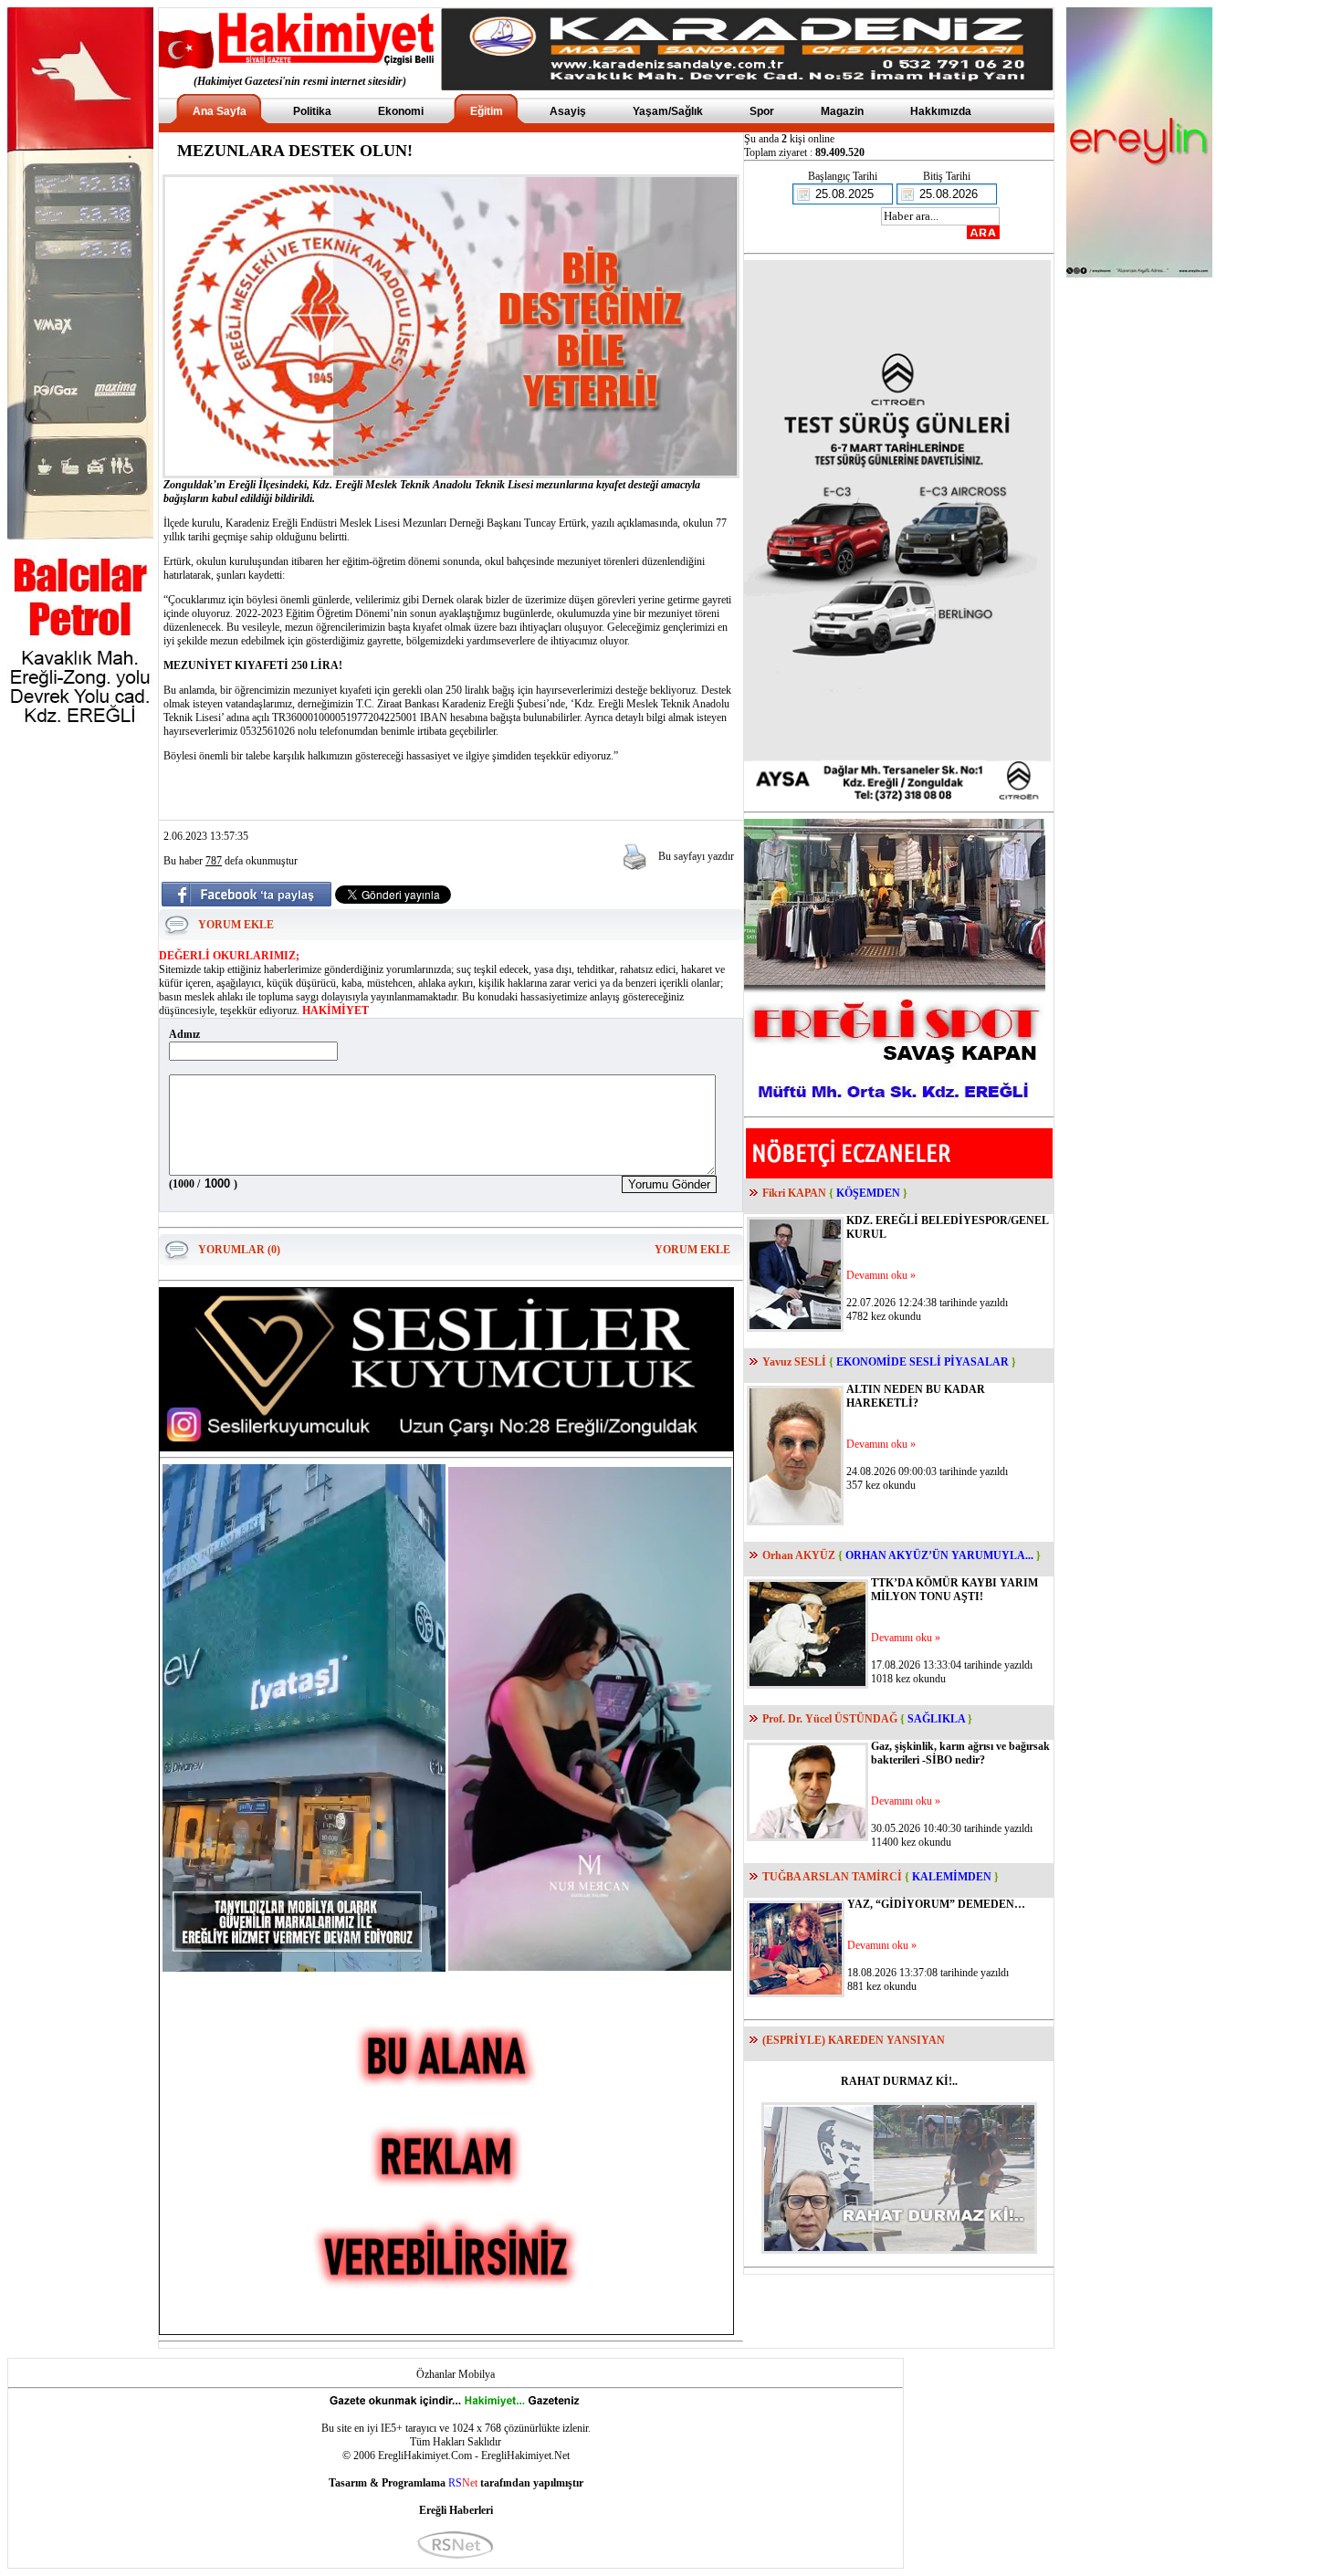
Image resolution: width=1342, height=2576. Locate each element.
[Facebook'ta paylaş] (246, 901)
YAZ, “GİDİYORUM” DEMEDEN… (936, 1904)
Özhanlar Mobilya (456, 2374)
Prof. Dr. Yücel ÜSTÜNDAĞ (830, 1719)
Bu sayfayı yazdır (696, 856)
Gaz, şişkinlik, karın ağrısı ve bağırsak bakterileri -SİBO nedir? (960, 1753)
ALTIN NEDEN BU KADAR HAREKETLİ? (916, 1396)
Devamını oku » (881, 1275)
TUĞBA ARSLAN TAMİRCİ (832, 1877)
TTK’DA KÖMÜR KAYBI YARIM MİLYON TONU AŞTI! (954, 1590)
